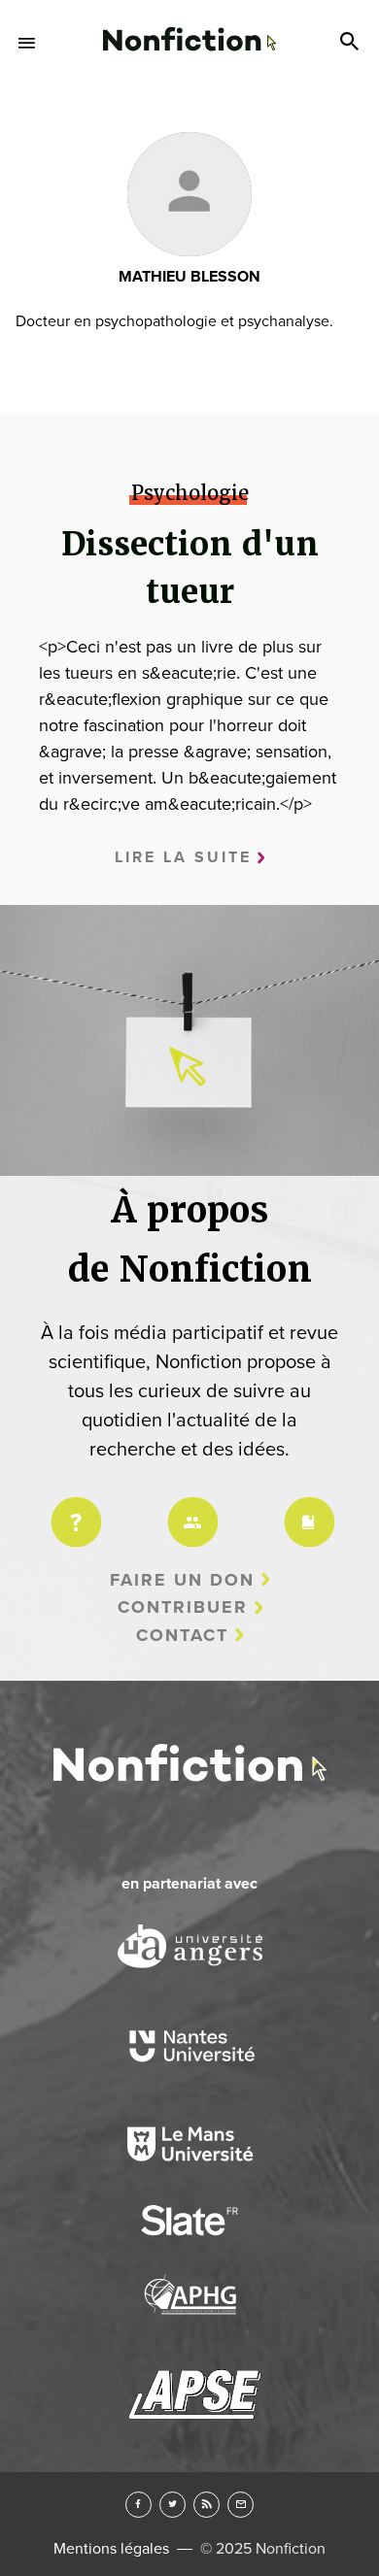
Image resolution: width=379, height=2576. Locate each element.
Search (352, 43)
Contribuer (183, 1607)
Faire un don (182, 1580)
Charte (306, 1509)
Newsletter (241, 2505)
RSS (207, 2505)
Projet (73, 1509)
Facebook (138, 2505)
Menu (27, 43)
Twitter (172, 2505)
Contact (182, 1635)
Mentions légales (111, 2549)
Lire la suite (183, 857)
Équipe (189, 1509)
